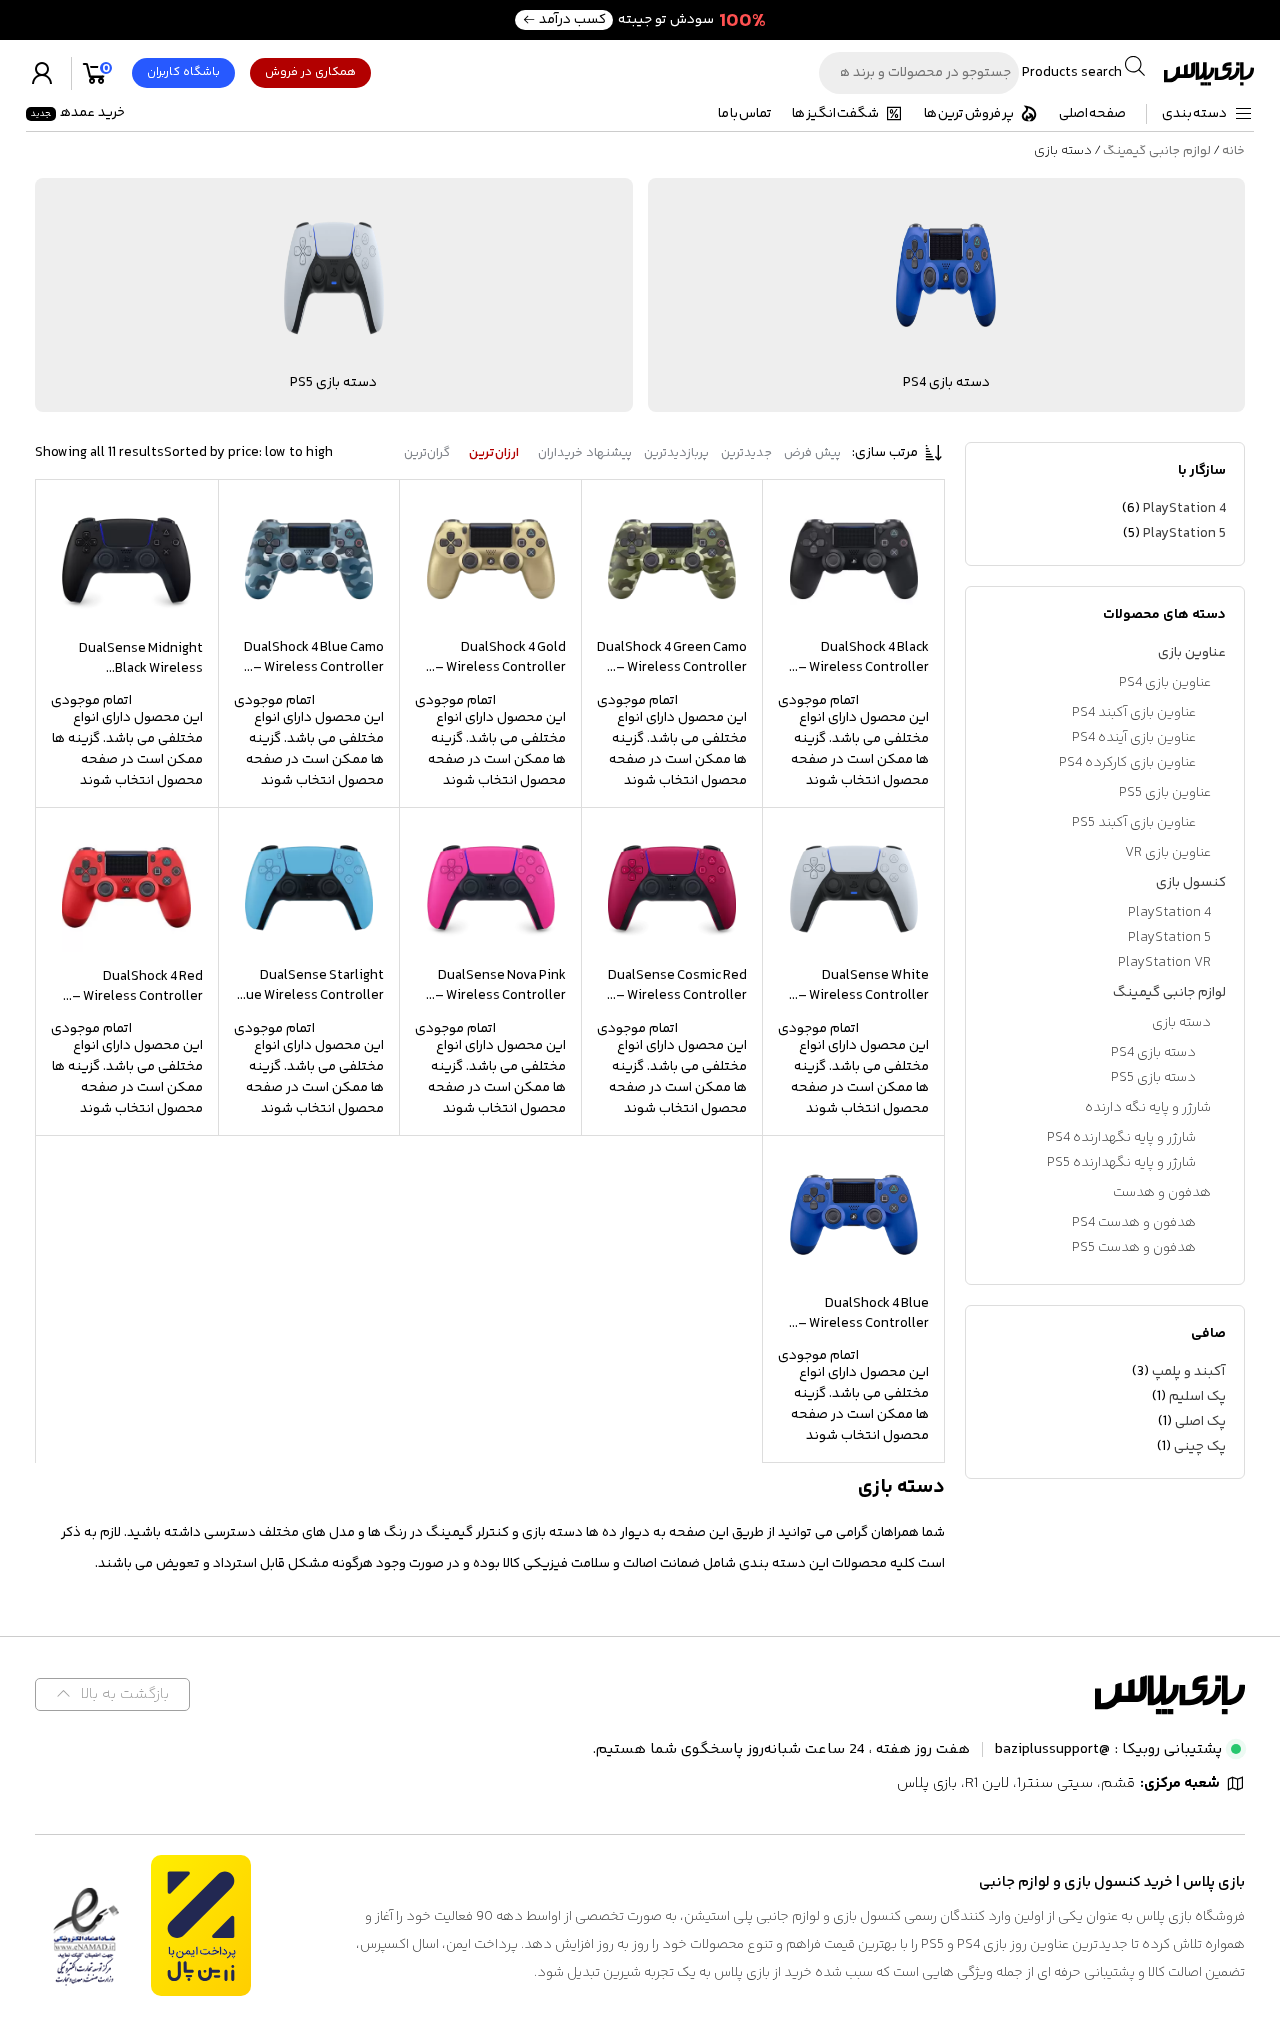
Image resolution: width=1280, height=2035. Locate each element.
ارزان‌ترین (494, 453)
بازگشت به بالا (125, 1694)
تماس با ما (745, 114)
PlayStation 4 (1184, 509)
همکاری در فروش (310, 72)
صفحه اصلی (1092, 114)
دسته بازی (1181, 1023)
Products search (1070, 73)
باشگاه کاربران (183, 72)
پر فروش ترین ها (969, 114)
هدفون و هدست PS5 (1134, 1248)
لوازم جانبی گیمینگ (1157, 151)
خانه (1233, 151)
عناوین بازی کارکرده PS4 (1127, 763)
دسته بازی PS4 (1153, 1053)
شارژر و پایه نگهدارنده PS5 (1121, 1163)
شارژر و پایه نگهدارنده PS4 (1121, 1138)
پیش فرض (812, 453)
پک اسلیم (1197, 1397)
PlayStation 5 (1184, 534)
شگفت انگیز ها (835, 114)
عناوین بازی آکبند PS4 (1134, 713)
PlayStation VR (1164, 963)
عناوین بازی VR (1168, 853)
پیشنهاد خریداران (585, 453)
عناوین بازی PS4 (1165, 683)
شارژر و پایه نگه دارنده (1148, 1108)
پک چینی (1200, 1447)
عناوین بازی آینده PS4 (1134, 738)
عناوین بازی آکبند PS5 (1134, 823)
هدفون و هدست (1162, 1193)
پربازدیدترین (676, 453)
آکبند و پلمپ (1189, 1372)
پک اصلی (1200, 1422)
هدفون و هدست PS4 (1134, 1223)
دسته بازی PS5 (1153, 1078)
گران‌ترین (427, 453)
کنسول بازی (1191, 883)
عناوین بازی (1192, 653)
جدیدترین (746, 453)
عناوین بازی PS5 (1165, 793)
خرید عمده (78, 113)
